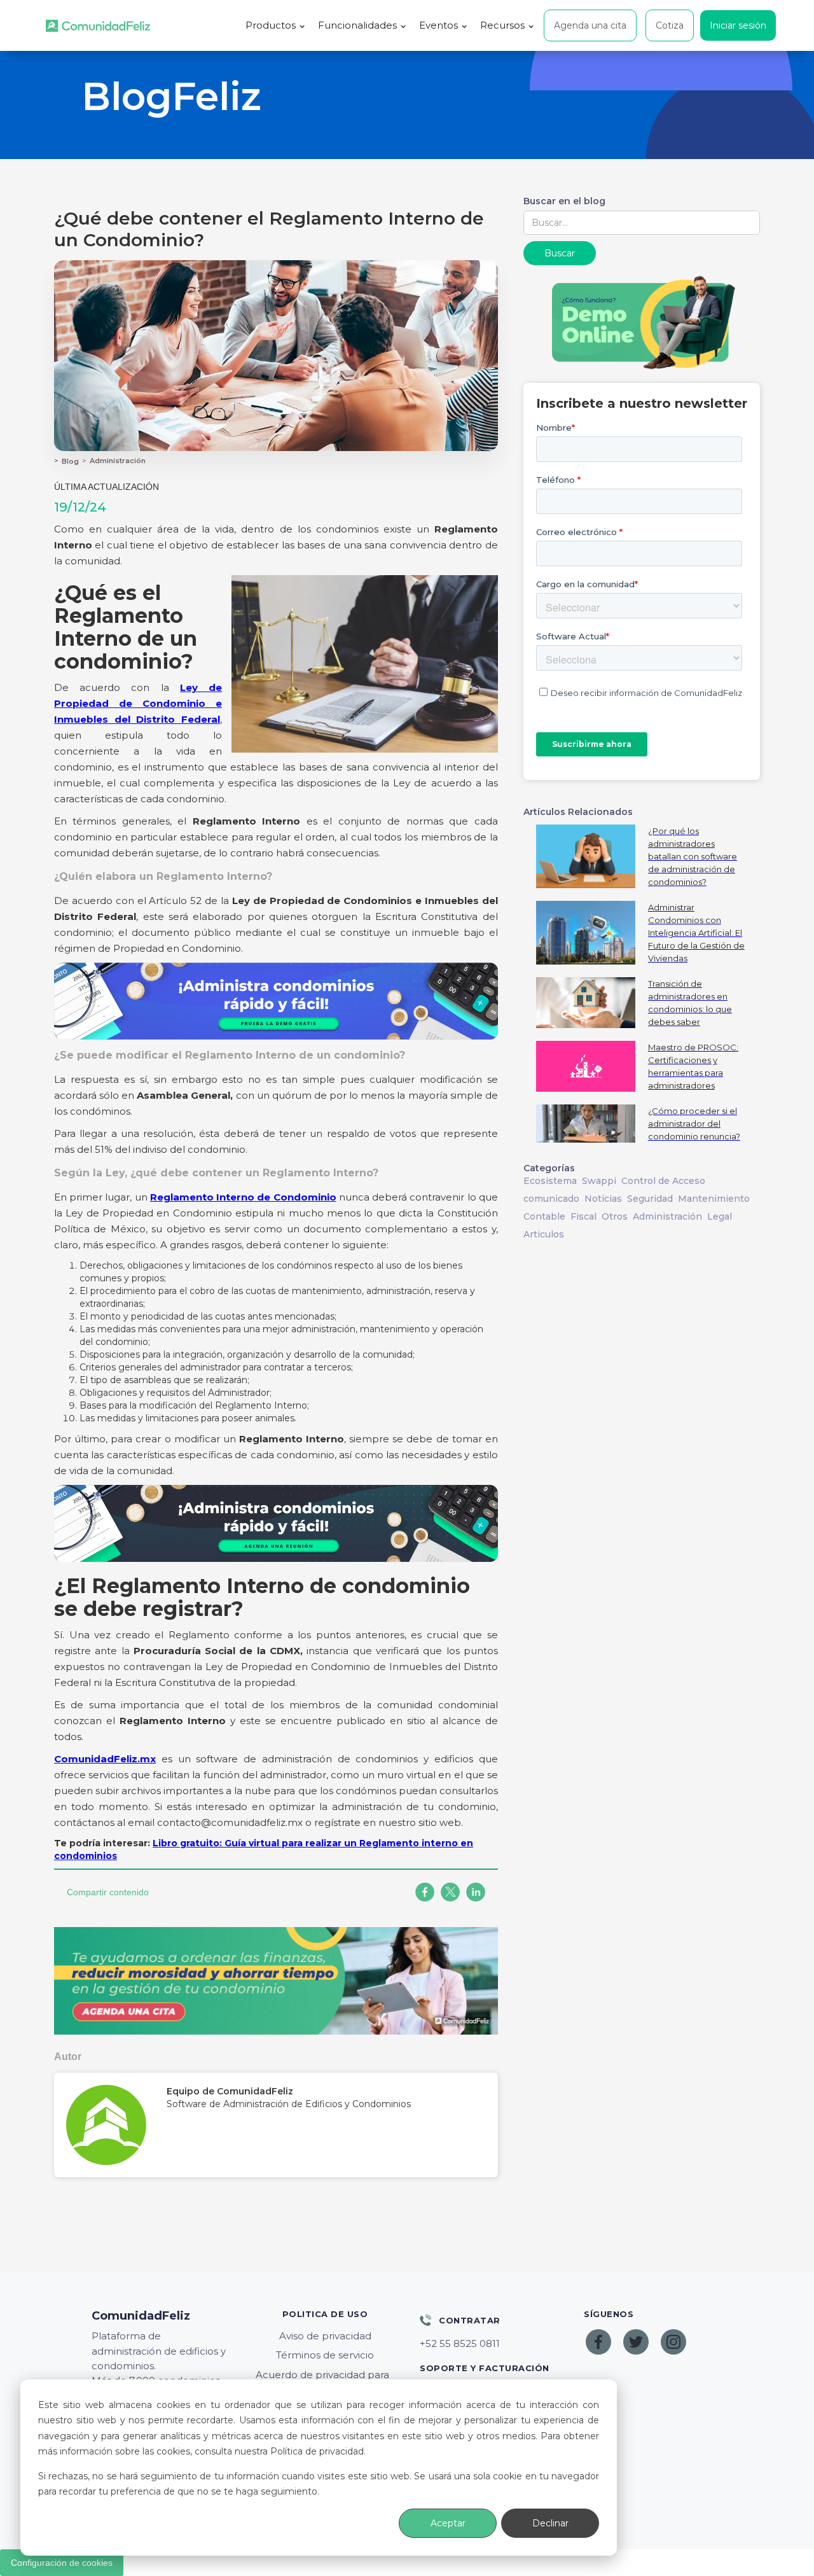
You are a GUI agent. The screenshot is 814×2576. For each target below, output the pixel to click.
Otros (615, 1216)
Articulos (544, 1234)
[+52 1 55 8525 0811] (489, 2344)
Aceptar (448, 2523)
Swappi (599, 1181)
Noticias (603, 1199)
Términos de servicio (325, 2355)
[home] (98, 26)
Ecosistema (550, 1181)
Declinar (550, 2523)
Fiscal (583, 1216)
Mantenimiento (714, 1199)
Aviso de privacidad (325, 2336)
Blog (70, 461)
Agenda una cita (590, 25)
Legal (720, 1216)
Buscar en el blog (564, 201)
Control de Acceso (663, 1181)
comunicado (551, 1199)
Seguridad (650, 1199)
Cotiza (670, 25)
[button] (275, 25)
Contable (544, 1216)
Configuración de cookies (62, 2563)
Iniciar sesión (738, 25)
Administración (118, 461)
